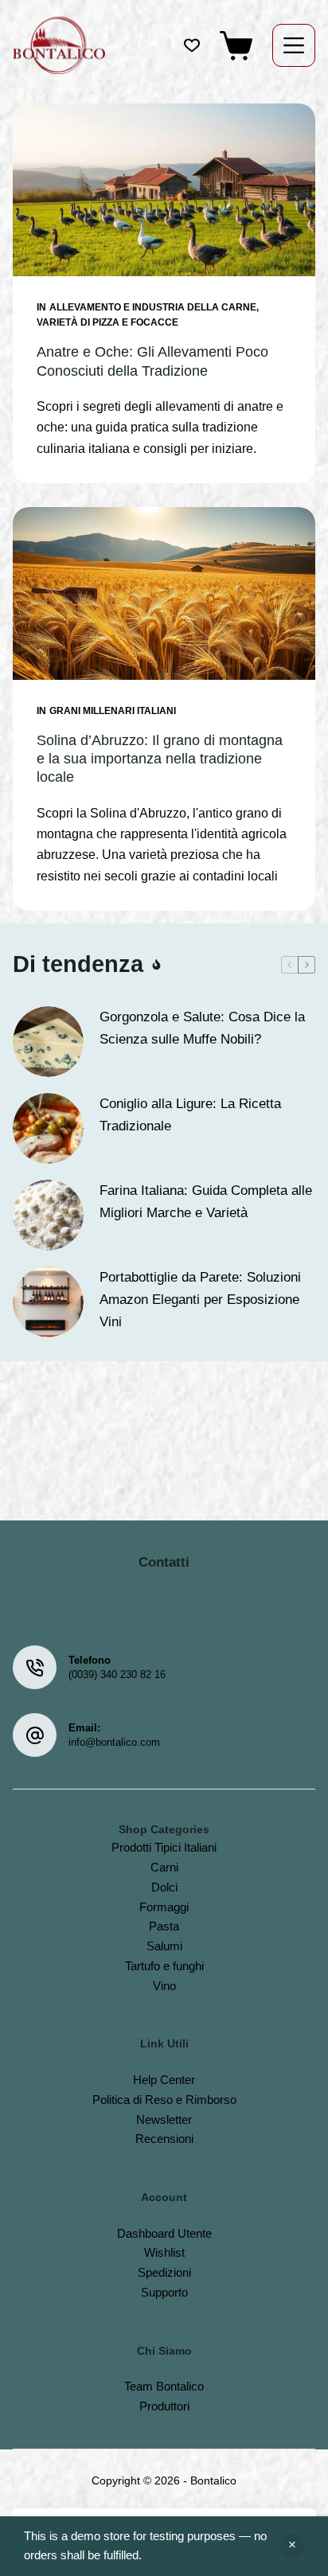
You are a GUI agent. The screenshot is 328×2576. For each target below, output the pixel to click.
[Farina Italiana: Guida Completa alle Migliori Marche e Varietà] (48, 1215)
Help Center (164, 2080)
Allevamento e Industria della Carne (153, 307)
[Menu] (294, 45)
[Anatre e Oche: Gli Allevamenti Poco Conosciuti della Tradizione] (164, 190)
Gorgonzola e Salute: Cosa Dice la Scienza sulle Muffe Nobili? (202, 1028)
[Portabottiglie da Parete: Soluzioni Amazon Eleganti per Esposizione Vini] (48, 1302)
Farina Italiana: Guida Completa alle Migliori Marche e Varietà (206, 1202)
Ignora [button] (292, 2546)
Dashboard (146, 2233)
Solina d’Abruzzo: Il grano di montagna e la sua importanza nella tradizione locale (160, 759)
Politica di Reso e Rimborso (164, 2100)
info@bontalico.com (114, 1742)
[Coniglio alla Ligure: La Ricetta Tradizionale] (48, 1128)
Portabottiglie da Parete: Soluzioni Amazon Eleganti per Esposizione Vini (200, 1300)
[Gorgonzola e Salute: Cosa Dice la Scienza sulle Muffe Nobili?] (48, 1042)
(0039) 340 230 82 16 (117, 1674)
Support (161, 2292)
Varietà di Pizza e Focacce (107, 322)
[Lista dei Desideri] (192, 45)
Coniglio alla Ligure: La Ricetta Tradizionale (190, 1115)
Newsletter (164, 2119)
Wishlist (164, 2252)
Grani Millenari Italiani (113, 711)
